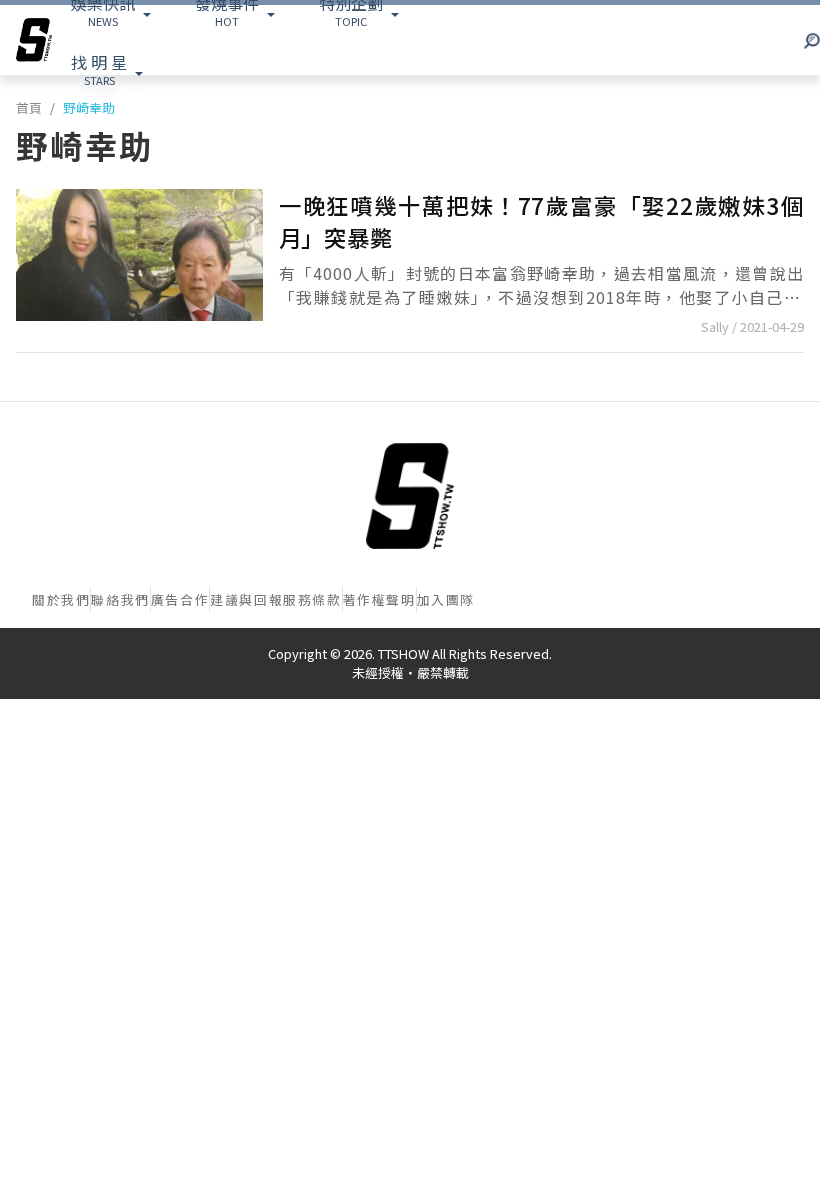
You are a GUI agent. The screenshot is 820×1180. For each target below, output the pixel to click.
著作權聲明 (379, 599)
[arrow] (34, 40)
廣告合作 (180, 599)
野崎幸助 (89, 107)
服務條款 (312, 599)
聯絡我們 (120, 599)
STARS (99, 69)
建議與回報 (246, 599)
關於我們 (61, 599)
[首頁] (410, 496)
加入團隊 (446, 599)
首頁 (29, 107)
